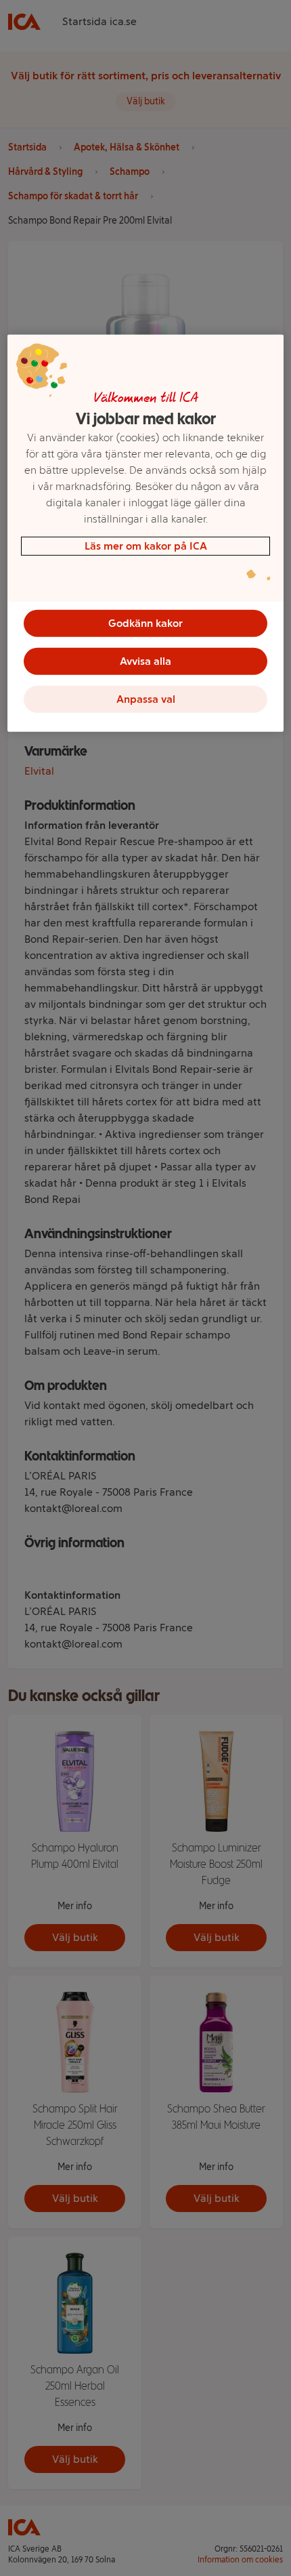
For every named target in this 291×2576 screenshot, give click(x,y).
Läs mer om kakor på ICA (146, 546)
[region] (146, 533)
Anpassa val (146, 699)
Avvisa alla (145, 661)
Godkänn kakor (145, 623)
